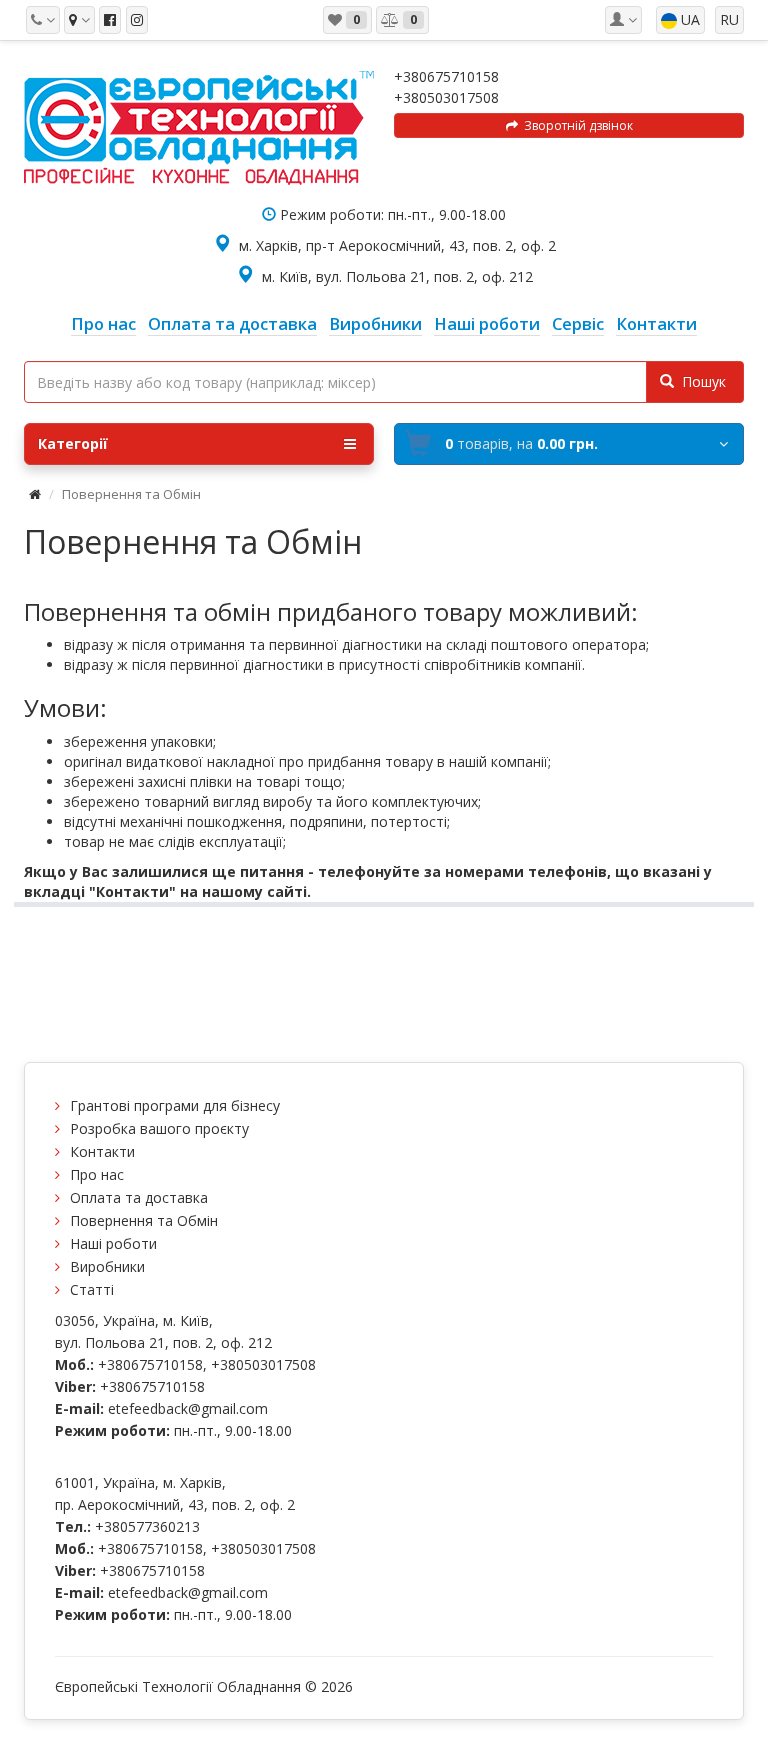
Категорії (73, 443)
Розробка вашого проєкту (159, 1128)
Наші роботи (113, 1243)
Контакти (102, 1151)
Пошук (700, 381)
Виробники (107, 1266)
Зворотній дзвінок (575, 125)
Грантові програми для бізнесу (175, 1105)
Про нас (97, 1174)
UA (688, 19)
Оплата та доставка (139, 1197)
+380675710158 (446, 76)
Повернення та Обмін (144, 1220)
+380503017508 (446, 97)
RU (729, 19)
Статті (92, 1289)
